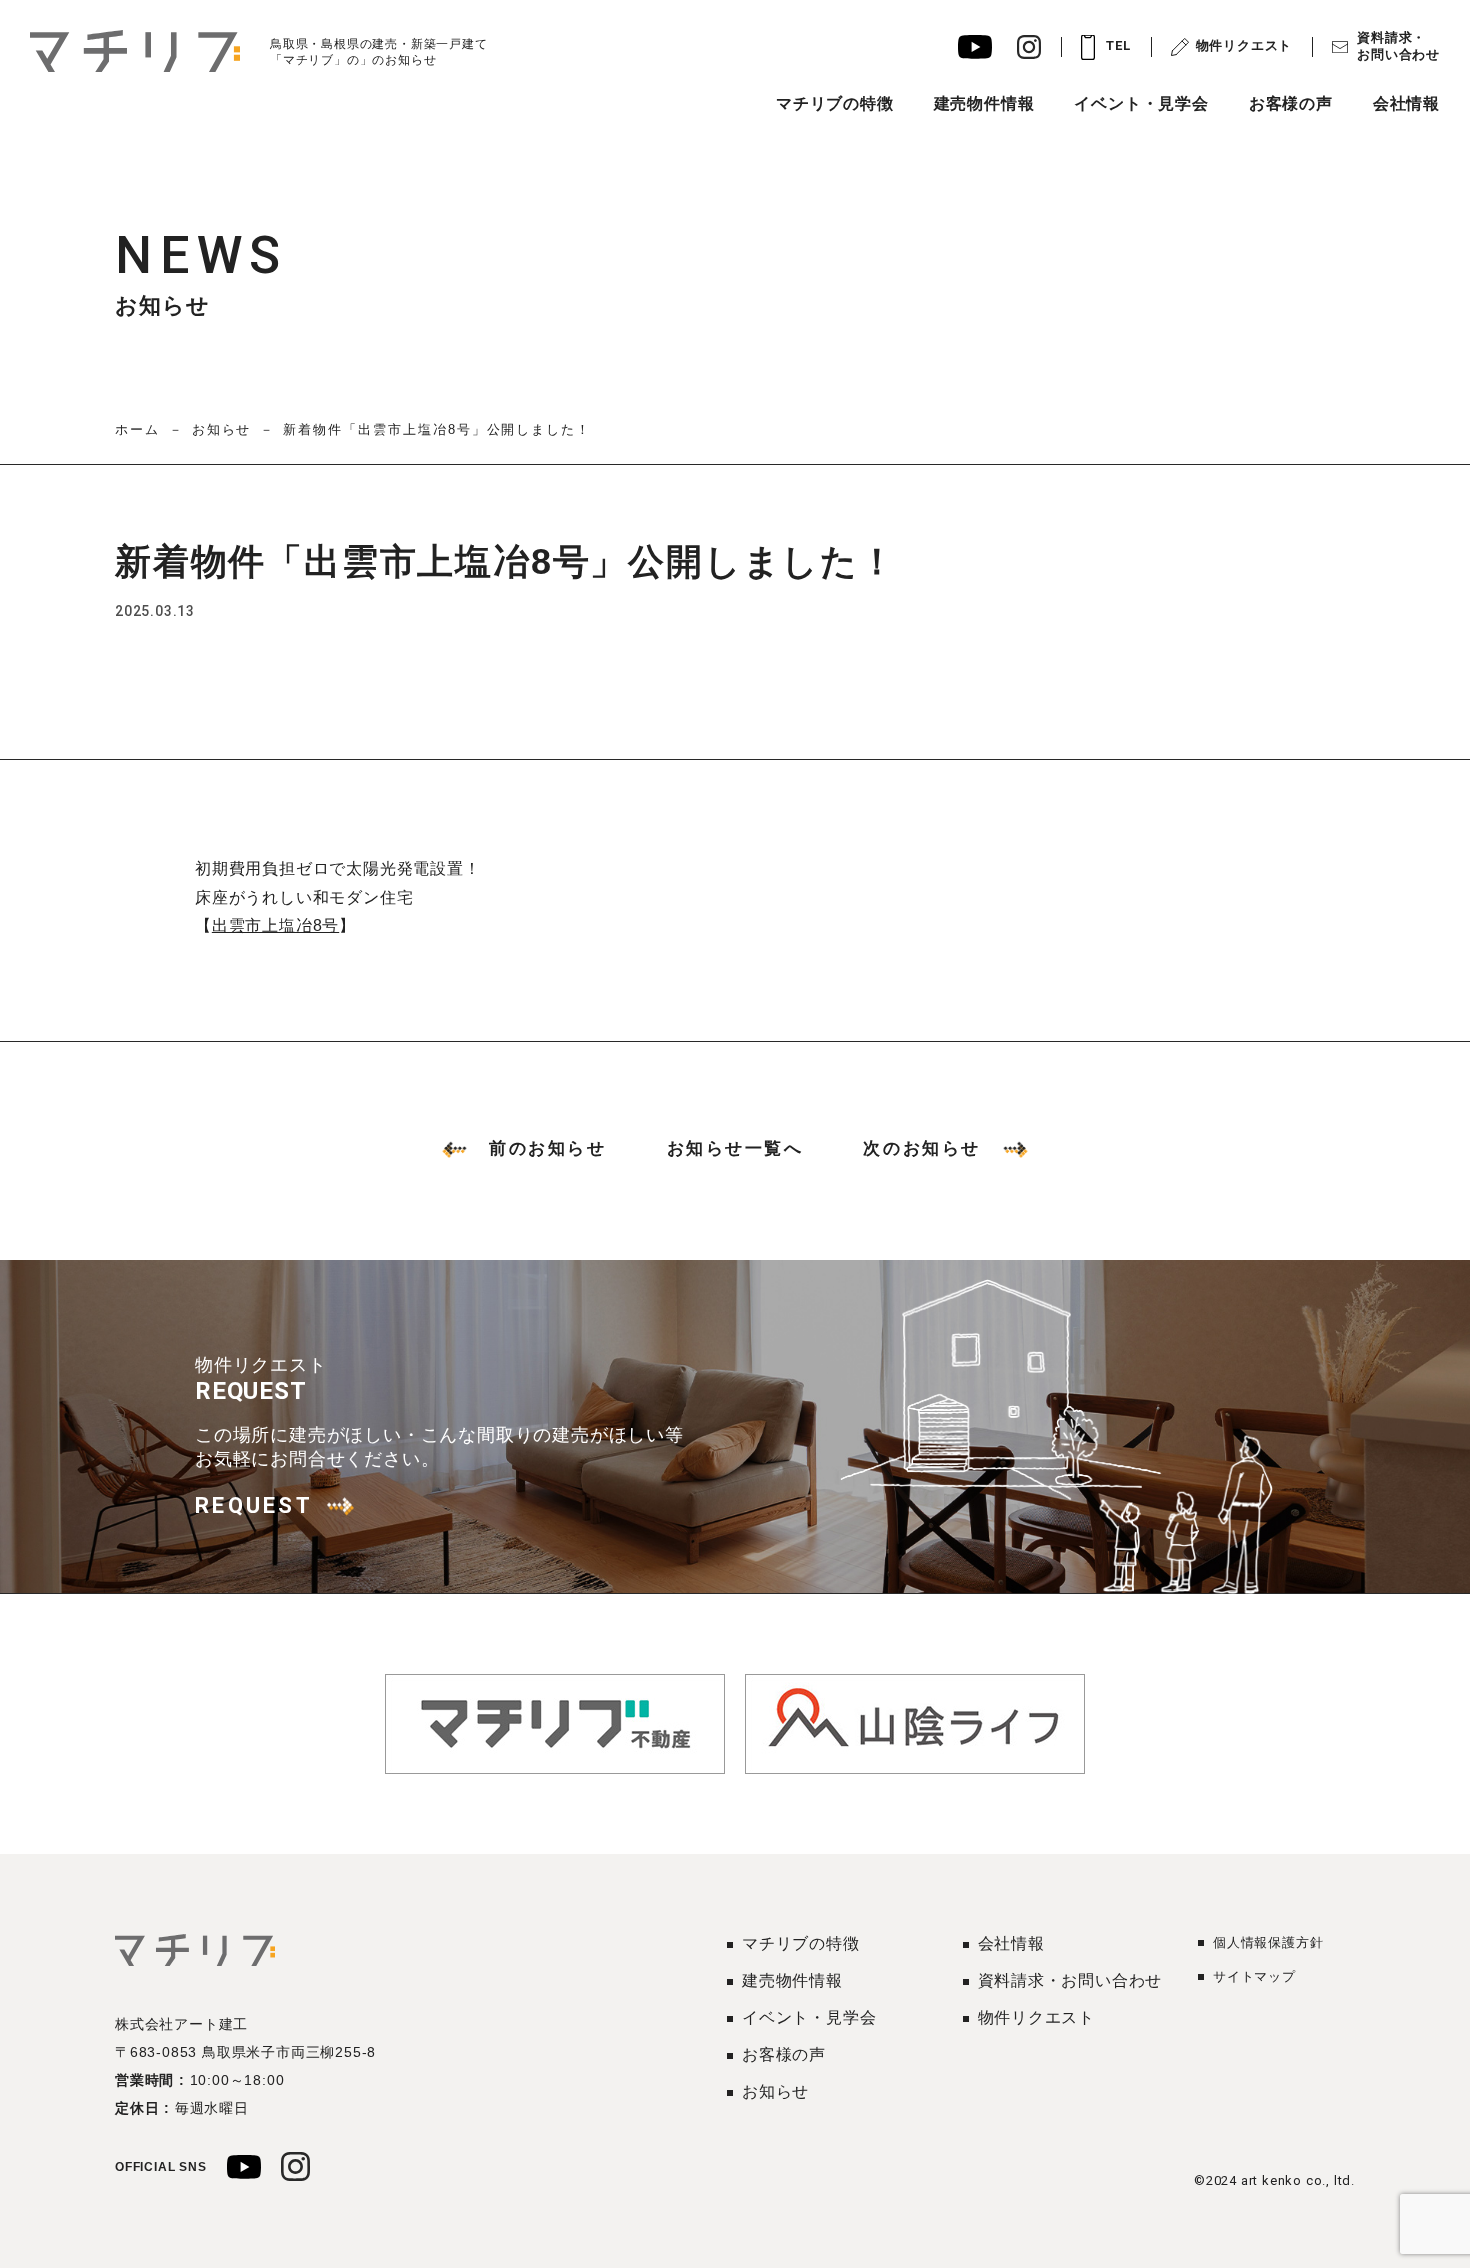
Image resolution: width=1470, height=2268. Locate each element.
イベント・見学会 (1141, 103)
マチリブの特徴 (835, 103)
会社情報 (1406, 103)
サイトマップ (1254, 1976)
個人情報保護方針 (1268, 1942)
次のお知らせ (921, 1148)
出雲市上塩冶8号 (275, 925)
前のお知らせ (547, 1148)
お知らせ (222, 429)
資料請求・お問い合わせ (1398, 46)
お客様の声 (1291, 103)
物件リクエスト (1244, 45)
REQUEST (254, 1505)
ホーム (137, 429)
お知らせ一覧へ (735, 1148)
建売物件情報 (984, 103)
